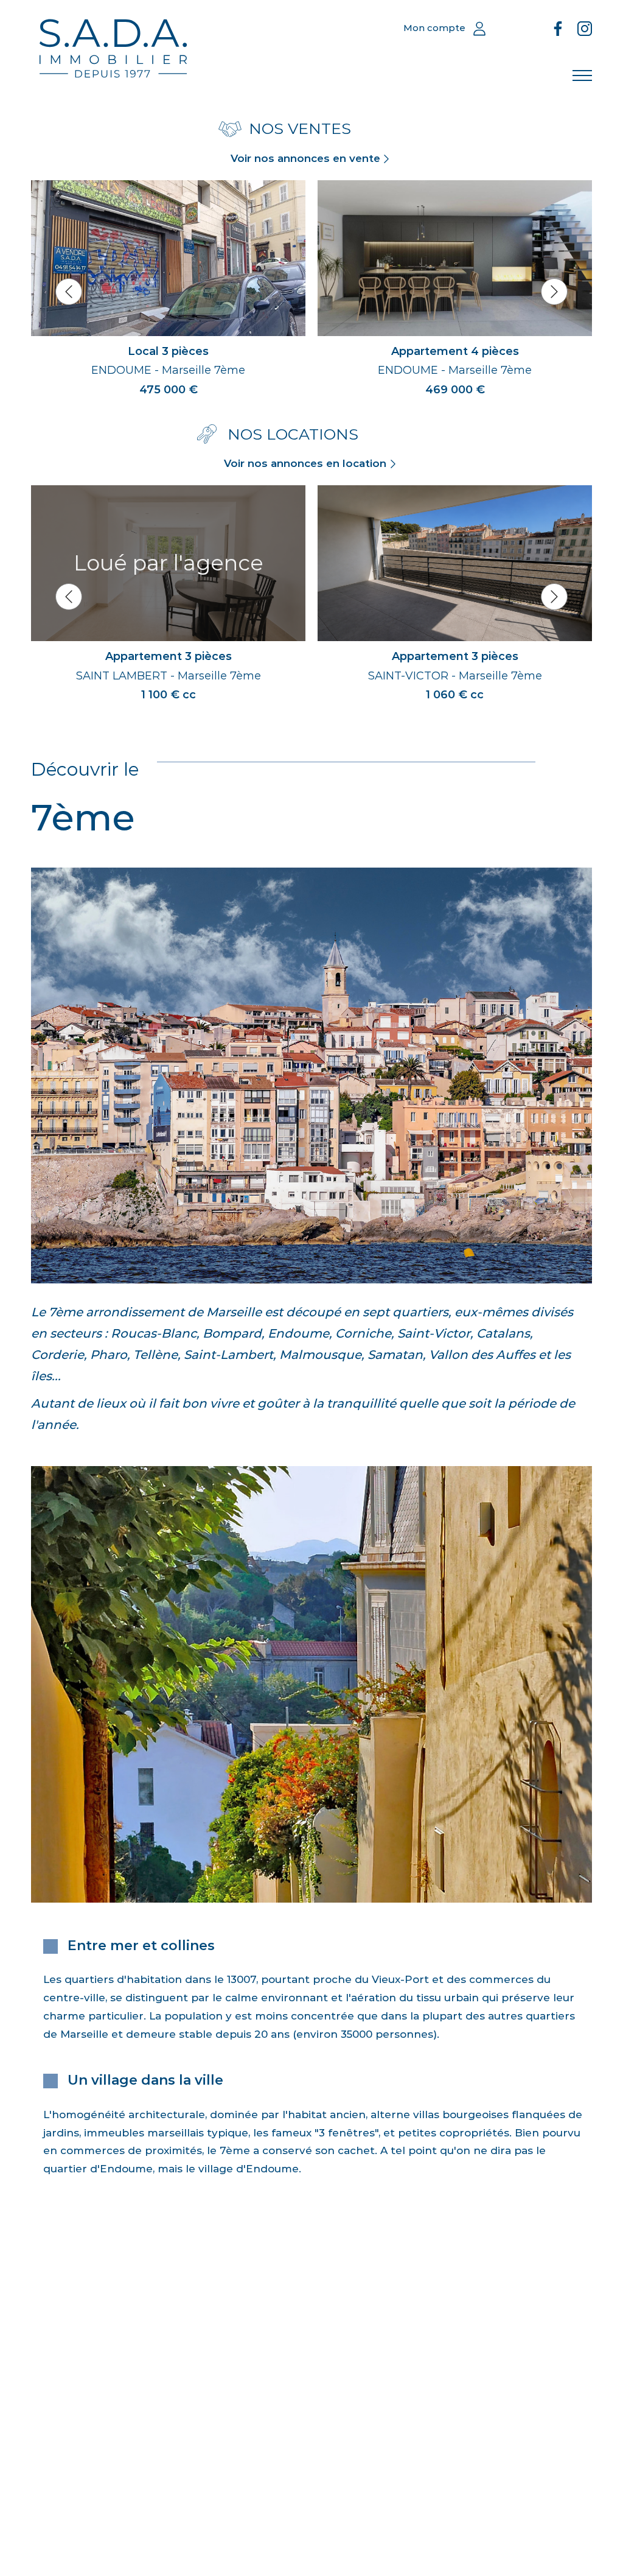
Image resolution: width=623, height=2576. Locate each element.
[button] (69, 292)
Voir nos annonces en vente (305, 158)
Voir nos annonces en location (305, 463)
